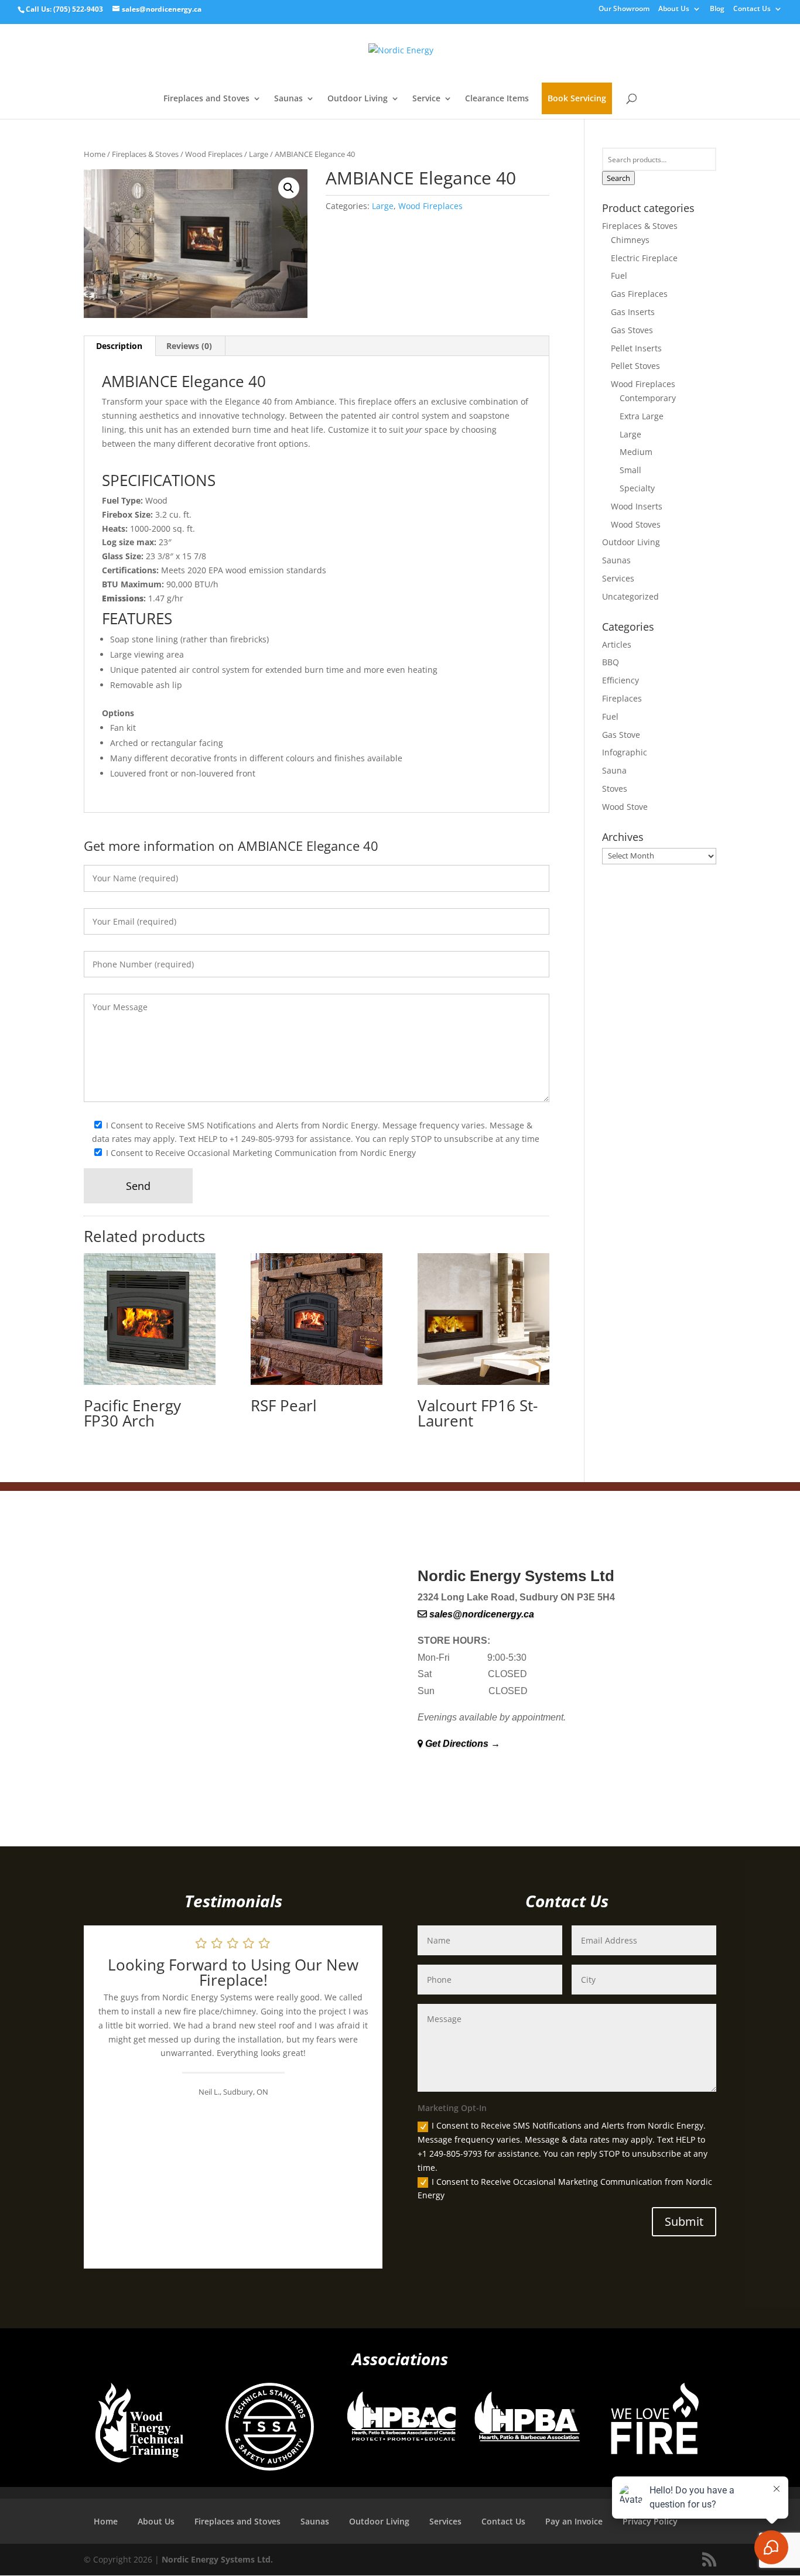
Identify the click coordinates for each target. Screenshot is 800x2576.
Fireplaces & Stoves (145, 154)
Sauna (614, 770)
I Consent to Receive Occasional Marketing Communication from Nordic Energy (565, 2189)
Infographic (625, 752)
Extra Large (642, 416)
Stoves (615, 788)
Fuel (619, 276)
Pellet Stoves (635, 366)
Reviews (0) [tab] (189, 346)
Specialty (637, 488)
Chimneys (630, 240)
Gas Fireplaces (639, 294)
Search (618, 178)
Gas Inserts (633, 312)
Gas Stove (621, 735)
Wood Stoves (636, 524)
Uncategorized (630, 596)
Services (618, 578)
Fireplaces (622, 698)
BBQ (611, 662)
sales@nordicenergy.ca (481, 1614)
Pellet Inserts (636, 348)
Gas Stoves (632, 330)
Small (630, 470)
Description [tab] (119, 346)
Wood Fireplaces (214, 154)
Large (259, 154)
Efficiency (620, 680)
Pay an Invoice (574, 2521)
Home (95, 154)
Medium (636, 452)
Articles (617, 644)
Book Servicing (577, 98)
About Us (674, 9)
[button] (289, 188)
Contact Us (752, 9)
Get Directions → (461, 1744)
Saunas (288, 99)
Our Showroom (624, 9)
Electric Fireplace (644, 258)
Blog (717, 9)
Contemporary (648, 398)
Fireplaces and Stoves (206, 99)
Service (426, 99)
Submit (684, 2221)
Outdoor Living (358, 99)
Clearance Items (497, 99)
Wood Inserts (637, 506)
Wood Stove (625, 807)
